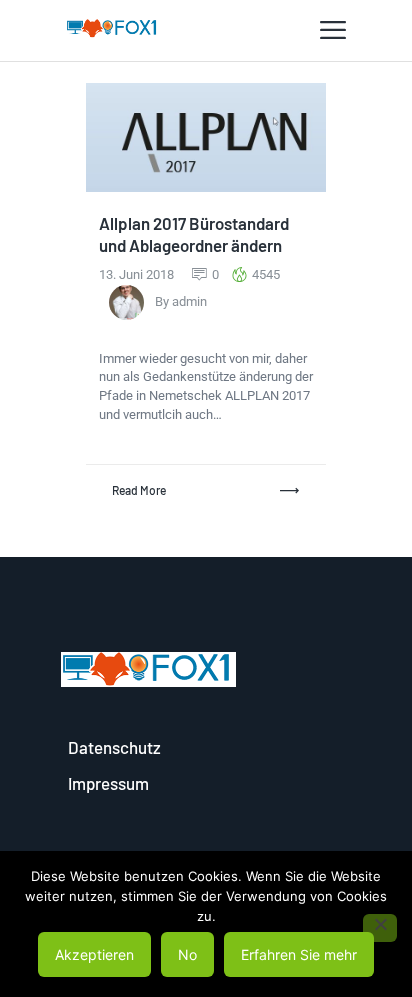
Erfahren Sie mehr (299, 954)
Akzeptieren (94, 954)
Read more (139, 490)
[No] (380, 928)
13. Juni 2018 (138, 274)
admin (189, 301)
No (187, 954)
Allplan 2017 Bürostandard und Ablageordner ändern (194, 234)
